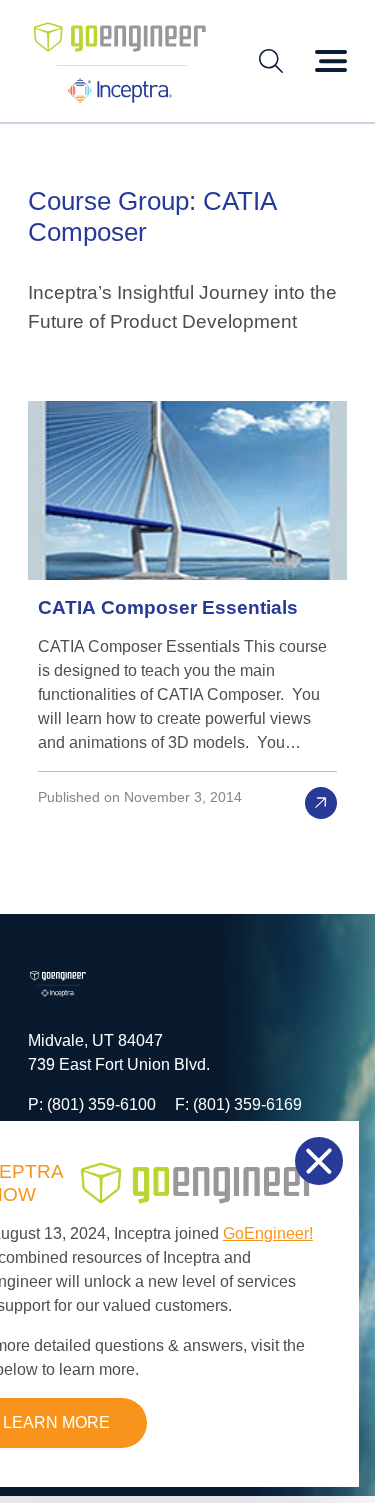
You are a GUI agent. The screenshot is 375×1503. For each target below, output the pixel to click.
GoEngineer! (268, 1233)
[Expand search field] (271, 61)
